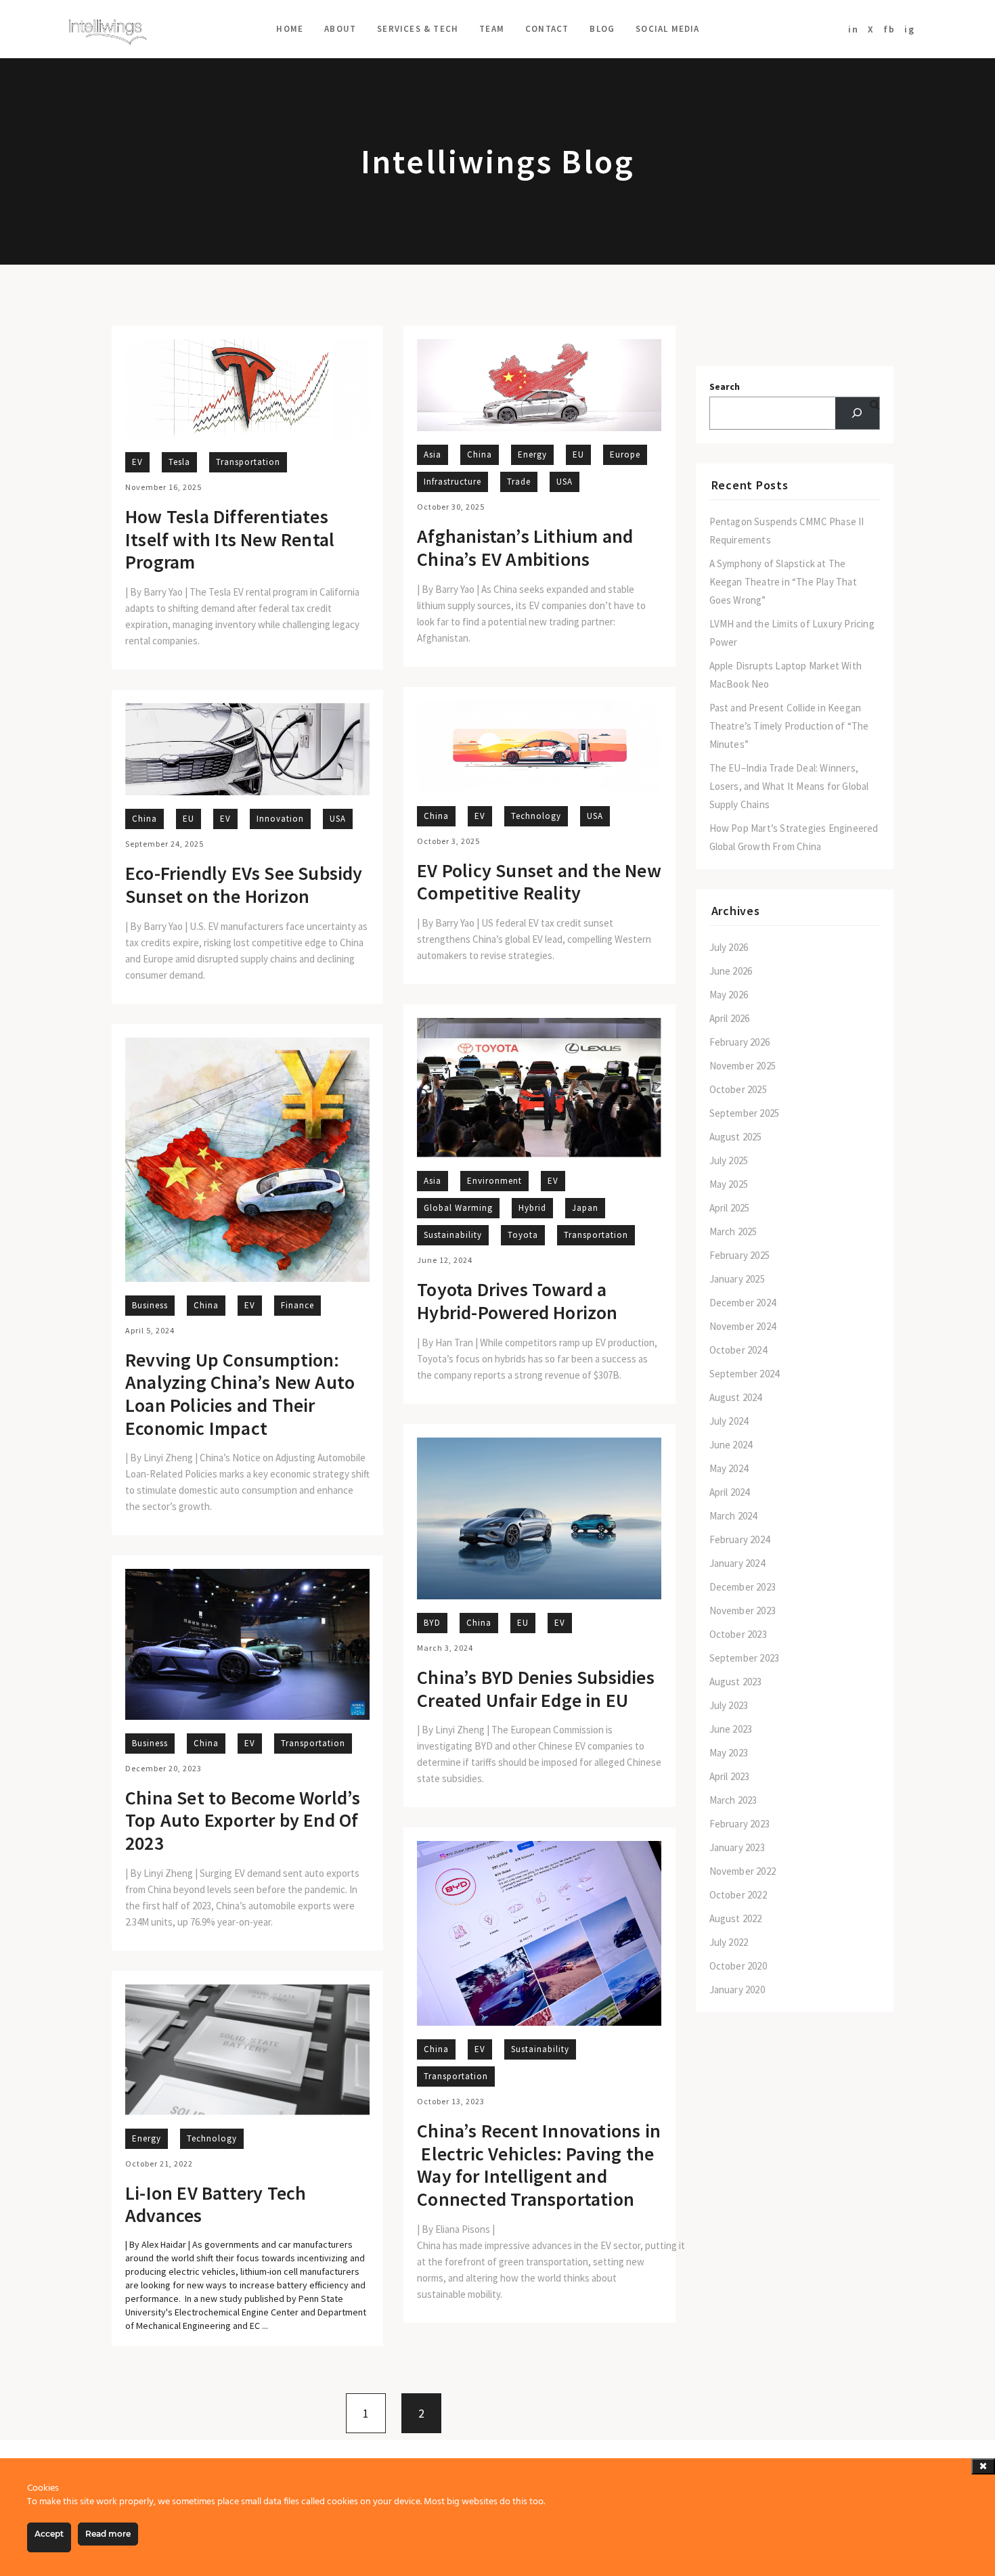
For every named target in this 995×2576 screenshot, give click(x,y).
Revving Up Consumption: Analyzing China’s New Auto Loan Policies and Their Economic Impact (240, 1394)
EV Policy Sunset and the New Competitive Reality (539, 882)
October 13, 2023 (451, 2101)
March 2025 (733, 1231)
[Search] (857, 413)
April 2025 (730, 1208)
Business (150, 1305)
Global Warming (458, 1208)
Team (492, 29)
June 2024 (731, 1445)
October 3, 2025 (448, 841)
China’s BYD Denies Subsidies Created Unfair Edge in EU (536, 1689)
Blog (602, 29)
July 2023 (729, 1705)
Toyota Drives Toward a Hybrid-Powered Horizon (517, 1301)
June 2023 (731, 1729)
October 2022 (738, 1895)
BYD (432, 1623)
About (340, 29)
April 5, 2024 (150, 1330)
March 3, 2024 (445, 1648)
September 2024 (745, 1374)
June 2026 (731, 971)
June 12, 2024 (445, 1260)
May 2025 (729, 1184)
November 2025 (743, 1066)
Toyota (523, 1235)
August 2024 (736, 1397)
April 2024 (730, 1492)
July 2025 (729, 1160)
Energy (532, 454)
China (480, 454)
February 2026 (740, 1042)
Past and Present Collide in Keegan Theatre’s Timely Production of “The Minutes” (789, 726)
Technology (536, 816)
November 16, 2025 (163, 487)
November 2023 (743, 1611)
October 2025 (738, 1089)
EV (137, 462)
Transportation (248, 462)
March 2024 (733, 1516)
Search (725, 386)
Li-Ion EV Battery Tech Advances (216, 2205)
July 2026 (729, 947)
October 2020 (738, 1966)
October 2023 (738, 1634)
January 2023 (737, 1847)
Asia (433, 454)
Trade (519, 482)
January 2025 (737, 1279)
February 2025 (740, 1255)
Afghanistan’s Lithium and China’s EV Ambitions (525, 548)
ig (910, 29)
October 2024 (738, 1350)
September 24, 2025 (164, 844)
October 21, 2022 (159, 2163)
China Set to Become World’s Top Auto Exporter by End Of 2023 (243, 1821)
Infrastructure (452, 482)
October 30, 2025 (451, 507)
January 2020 (737, 1990)
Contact (547, 29)
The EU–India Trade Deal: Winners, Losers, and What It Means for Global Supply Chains (789, 786)
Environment (494, 1181)
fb (889, 29)
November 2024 (743, 1326)
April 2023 (730, 1776)
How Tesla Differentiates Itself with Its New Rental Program (230, 540)
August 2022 (736, 1918)
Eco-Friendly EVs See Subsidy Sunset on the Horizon (244, 885)
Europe (625, 454)
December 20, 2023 (163, 1768)
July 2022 (729, 1942)
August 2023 (736, 1682)
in (854, 29)
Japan (585, 1208)
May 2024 (729, 1468)
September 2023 (745, 1658)
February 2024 (740, 1539)
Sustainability (453, 1235)
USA (565, 482)
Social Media (667, 29)
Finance (297, 1305)
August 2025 (736, 1137)
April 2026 (730, 1018)
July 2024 (729, 1421)
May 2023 (729, 1753)
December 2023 (743, 1587)
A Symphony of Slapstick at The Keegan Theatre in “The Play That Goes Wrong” (783, 582)
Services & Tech (418, 29)
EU (578, 454)
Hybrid (532, 1208)
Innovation (280, 819)
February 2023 (740, 1824)
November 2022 (743, 1871)
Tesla (179, 462)
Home (290, 29)
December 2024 (743, 1303)
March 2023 (733, 1800)
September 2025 (745, 1113)
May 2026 (729, 995)
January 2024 (737, 1563)
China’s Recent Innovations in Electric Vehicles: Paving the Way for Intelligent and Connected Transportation (539, 2165)
